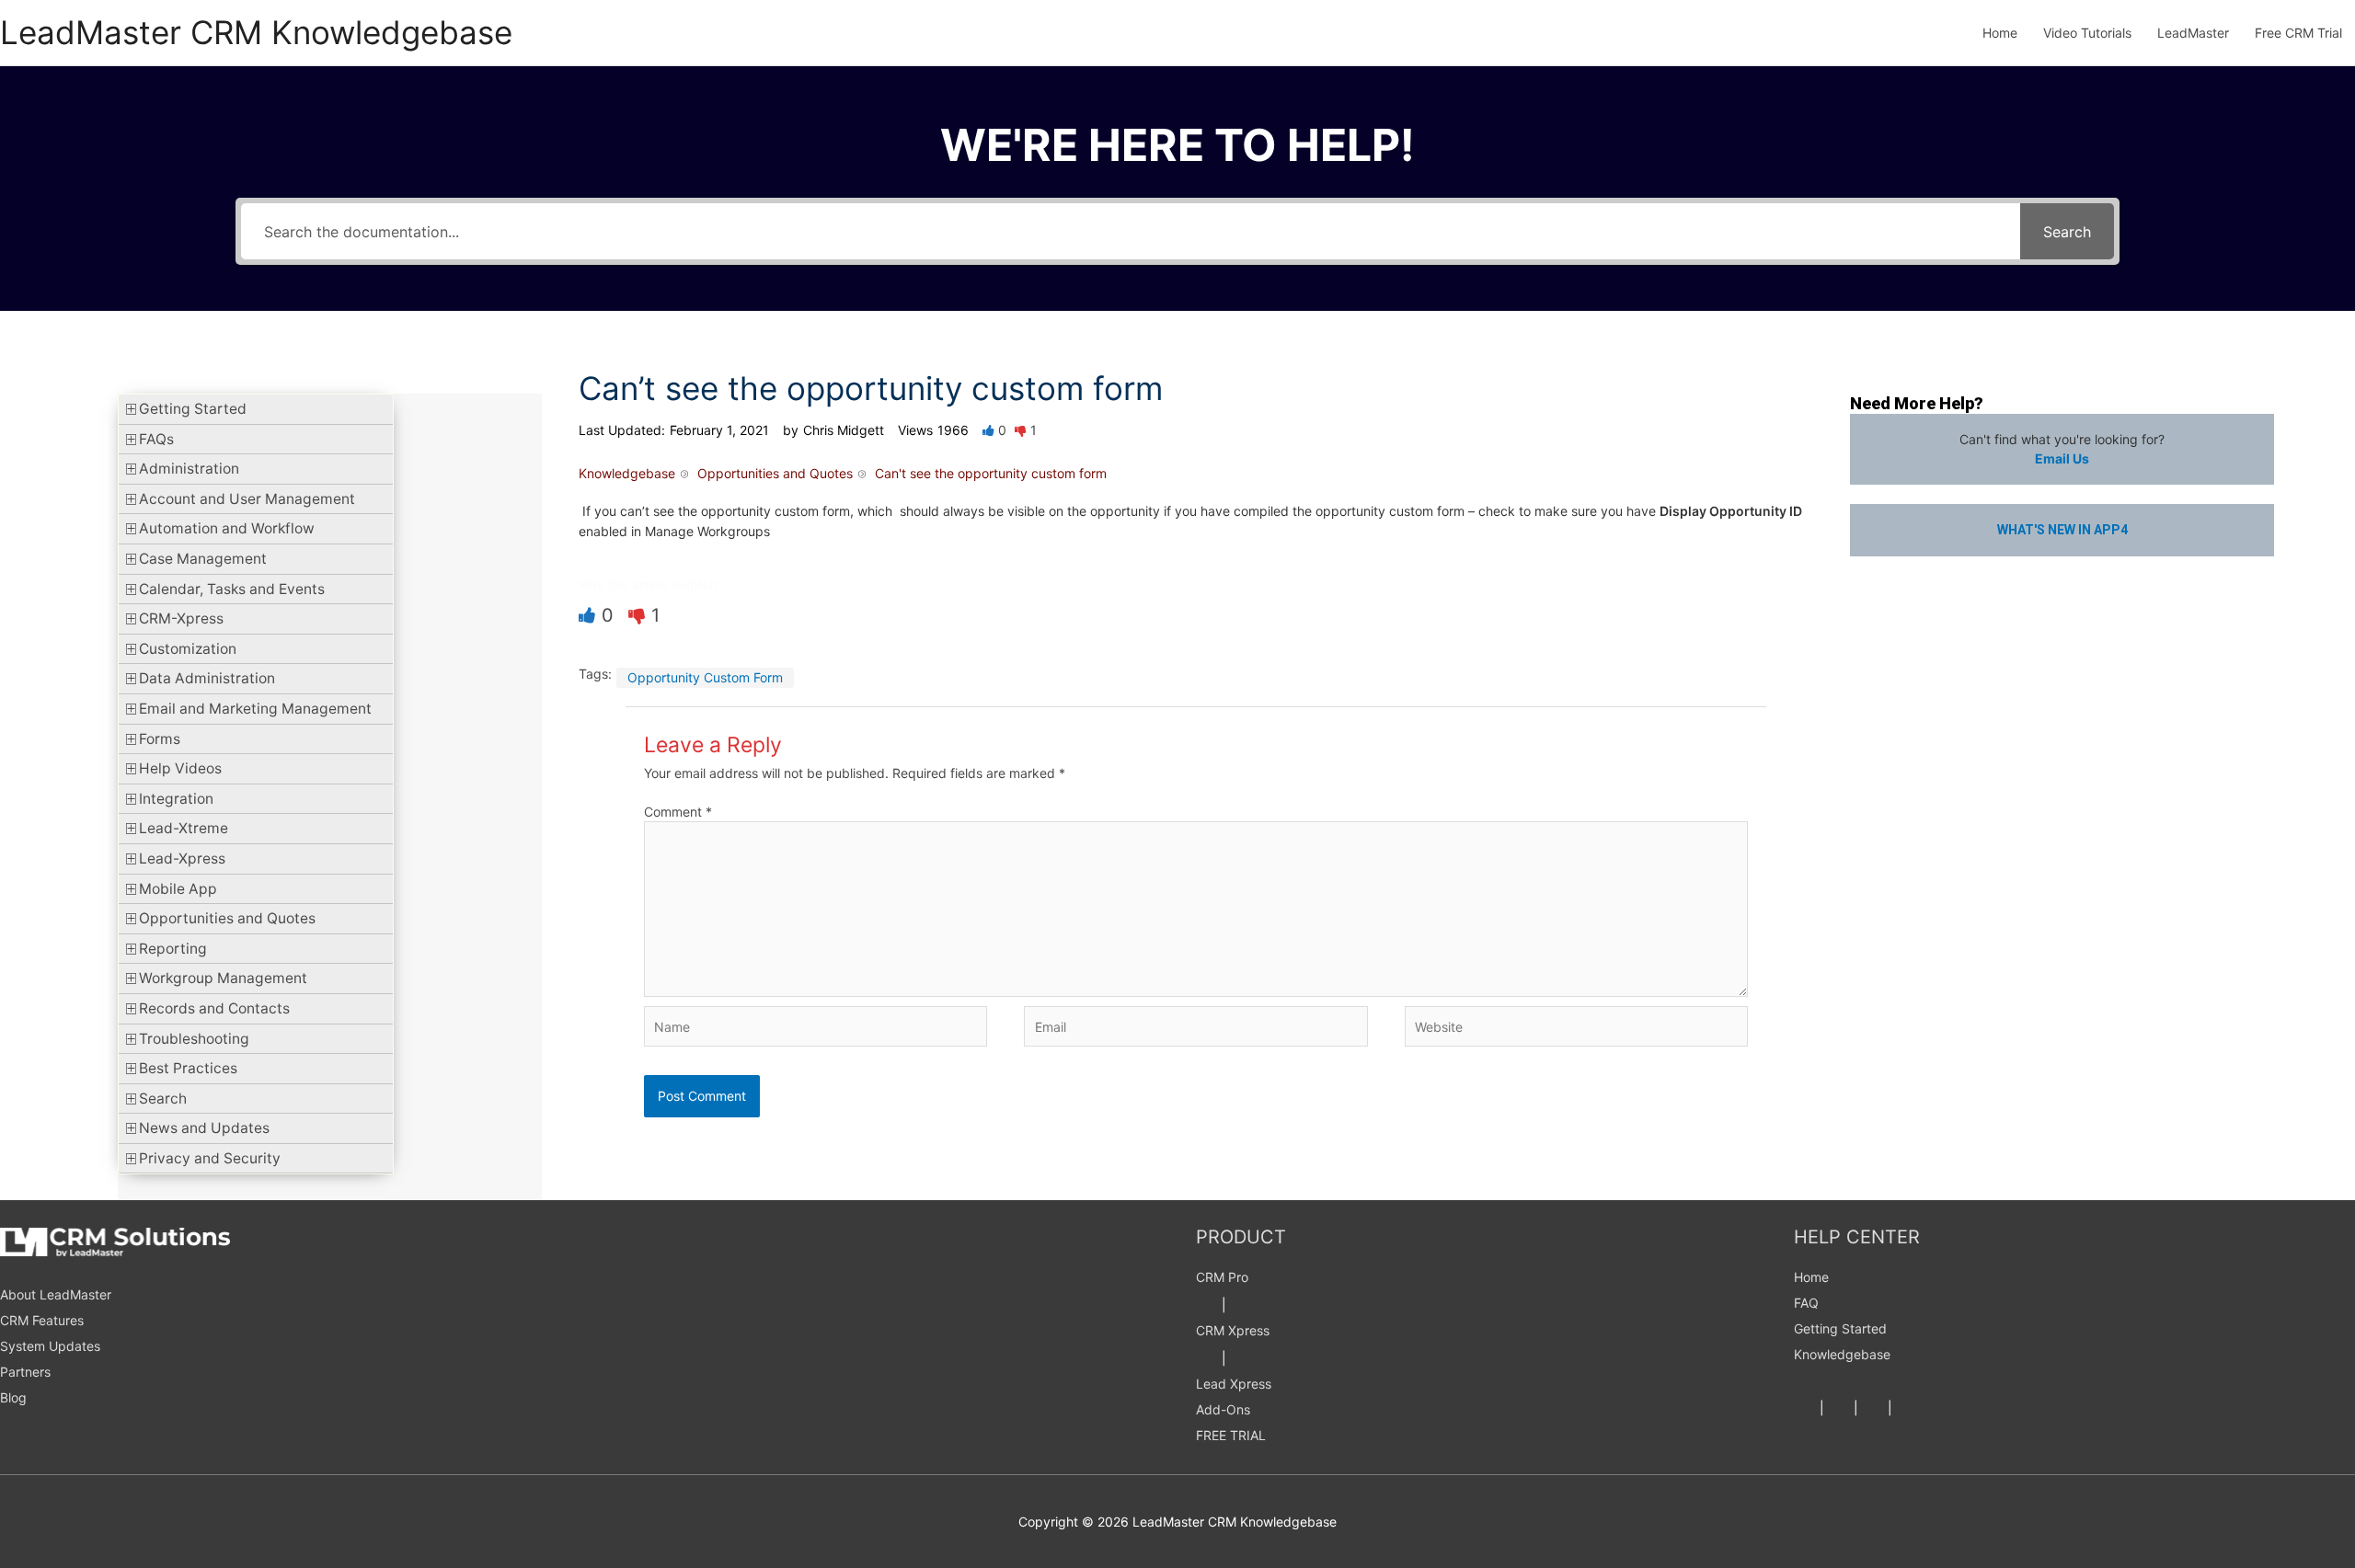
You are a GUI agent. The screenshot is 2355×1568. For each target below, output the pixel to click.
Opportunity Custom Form (705, 677)
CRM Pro (1222, 1277)
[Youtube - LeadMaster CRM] (1907, 1408)
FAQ (1806, 1303)
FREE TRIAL (1231, 1435)
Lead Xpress (1234, 1384)
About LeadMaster (56, 1294)
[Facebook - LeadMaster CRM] (1805, 1408)
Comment (678, 812)
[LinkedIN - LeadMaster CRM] (1873, 1408)
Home (1811, 1277)
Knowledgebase (1842, 1354)
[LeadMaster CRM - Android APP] (1207, 1305)
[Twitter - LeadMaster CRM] (1839, 1408)
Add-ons (1223, 1409)
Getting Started (1840, 1328)
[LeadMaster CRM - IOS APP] (1241, 1305)
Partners (25, 1372)
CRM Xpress (1233, 1330)
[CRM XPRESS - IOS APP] (1241, 1358)
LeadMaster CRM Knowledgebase (256, 32)
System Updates (50, 1346)
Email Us (2062, 458)
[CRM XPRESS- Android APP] (1207, 1358)
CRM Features (42, 1320)
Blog (13, 1397)
